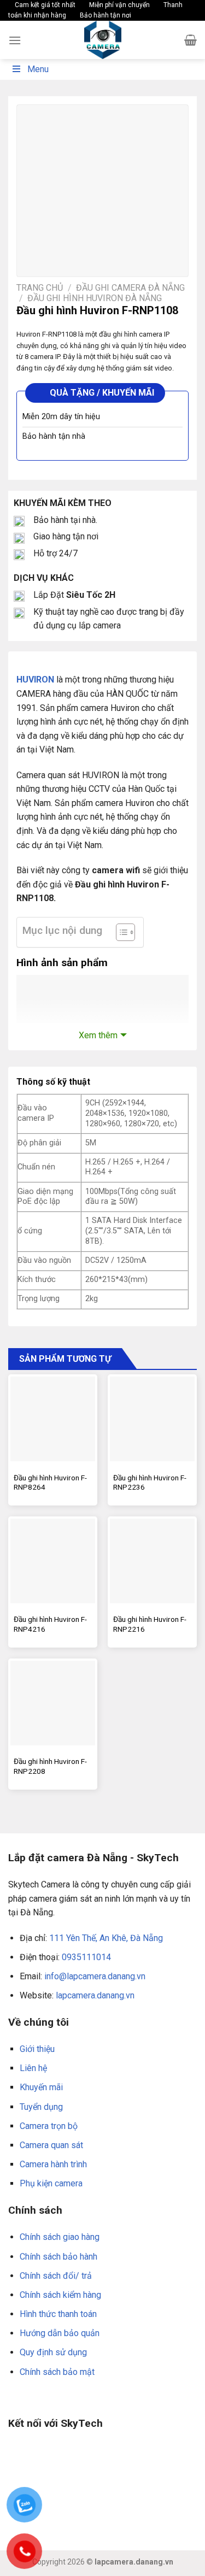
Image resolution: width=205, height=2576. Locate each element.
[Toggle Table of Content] (120, 932)
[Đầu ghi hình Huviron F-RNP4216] (53, 1561)
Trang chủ (40, 288)
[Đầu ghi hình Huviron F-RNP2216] (152, 1561)
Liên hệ (33, 2068)
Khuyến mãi (41, 2087)
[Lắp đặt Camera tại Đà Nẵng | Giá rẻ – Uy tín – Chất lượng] (103, 40)
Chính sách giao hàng (60, 2237)
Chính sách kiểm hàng (60, 2295)
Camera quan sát (51, 2145)
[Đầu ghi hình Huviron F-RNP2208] (53, 1703)
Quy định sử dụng (53, 2352)
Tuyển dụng (41, 2107)
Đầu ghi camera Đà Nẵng (130, 288)
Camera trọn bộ (49, 2126)
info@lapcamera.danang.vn (95, 1976)
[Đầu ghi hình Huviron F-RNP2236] (152, 1419)
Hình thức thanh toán (58, 2314)
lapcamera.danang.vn (95, 1995)
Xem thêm (98, 1035)
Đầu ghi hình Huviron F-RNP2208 (50, 1766)
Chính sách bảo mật (57, 2372)
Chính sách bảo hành (58, 2257)
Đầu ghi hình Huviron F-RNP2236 (150, 1483)
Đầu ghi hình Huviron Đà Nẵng (95, 298)
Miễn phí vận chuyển (119, 5)
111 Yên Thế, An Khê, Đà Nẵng (106, 1938)
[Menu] (15, 40)
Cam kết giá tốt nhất (44, 5)
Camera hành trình (53, 2164)
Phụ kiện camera (51, 2183)
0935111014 (86, 1957)
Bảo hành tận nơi (105, 15)
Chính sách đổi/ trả (56, 2276)
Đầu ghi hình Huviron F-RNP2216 (150, 1624)
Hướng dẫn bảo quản (60, 2333)
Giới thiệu (37, 2049)
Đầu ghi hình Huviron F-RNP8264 (50, 1483)
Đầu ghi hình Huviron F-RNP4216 (50, 1624)
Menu (38, 69)
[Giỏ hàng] (191, 40)
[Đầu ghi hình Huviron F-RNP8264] (53, 1419)
